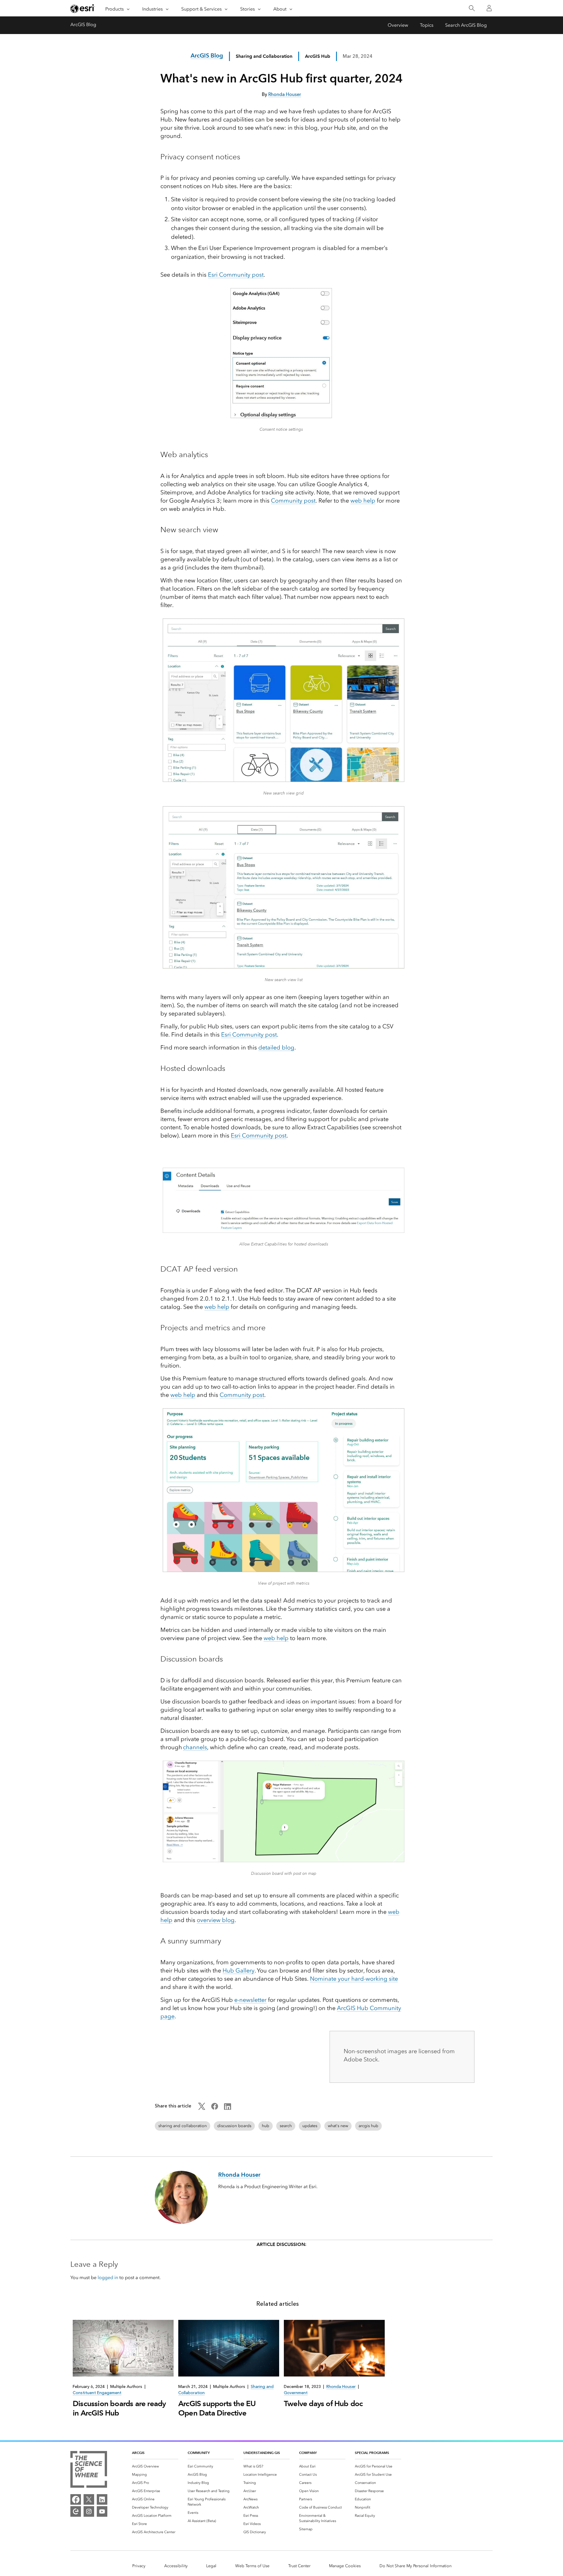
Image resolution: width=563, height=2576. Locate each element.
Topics (427, 25)
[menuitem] (155, 2466)
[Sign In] (489, 8)
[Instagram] (89, 2511)
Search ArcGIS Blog (466, 25)
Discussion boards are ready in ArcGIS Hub (119, 2408)
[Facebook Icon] (215, 2108)
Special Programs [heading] (372, 2453)
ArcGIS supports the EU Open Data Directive (217, 2408)
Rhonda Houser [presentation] (341, 2387)
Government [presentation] (296, 2393)
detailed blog (276, 1047)
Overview (398, 25)
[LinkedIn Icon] (228, 2108)
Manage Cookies (345, 2566)
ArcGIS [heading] (138, 2453)
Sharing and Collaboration (264, 56)
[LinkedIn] (102, 2499)
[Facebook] (76, 2499)
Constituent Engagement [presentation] (97, 2393)
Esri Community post (249, 1035)
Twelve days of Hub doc (323, 2403)
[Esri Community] (76, 2511)
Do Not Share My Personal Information (416, 2566)
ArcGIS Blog (83, 24)
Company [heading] (308, 2453)
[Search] (472, 8)
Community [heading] (199, 2453)
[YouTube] (102, 2511)
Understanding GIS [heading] (262, 2453)
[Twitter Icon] (202, 2108)
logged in (108, 2277)
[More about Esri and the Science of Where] (89, 2470)
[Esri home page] (83, 9)
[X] (89, 2499)
